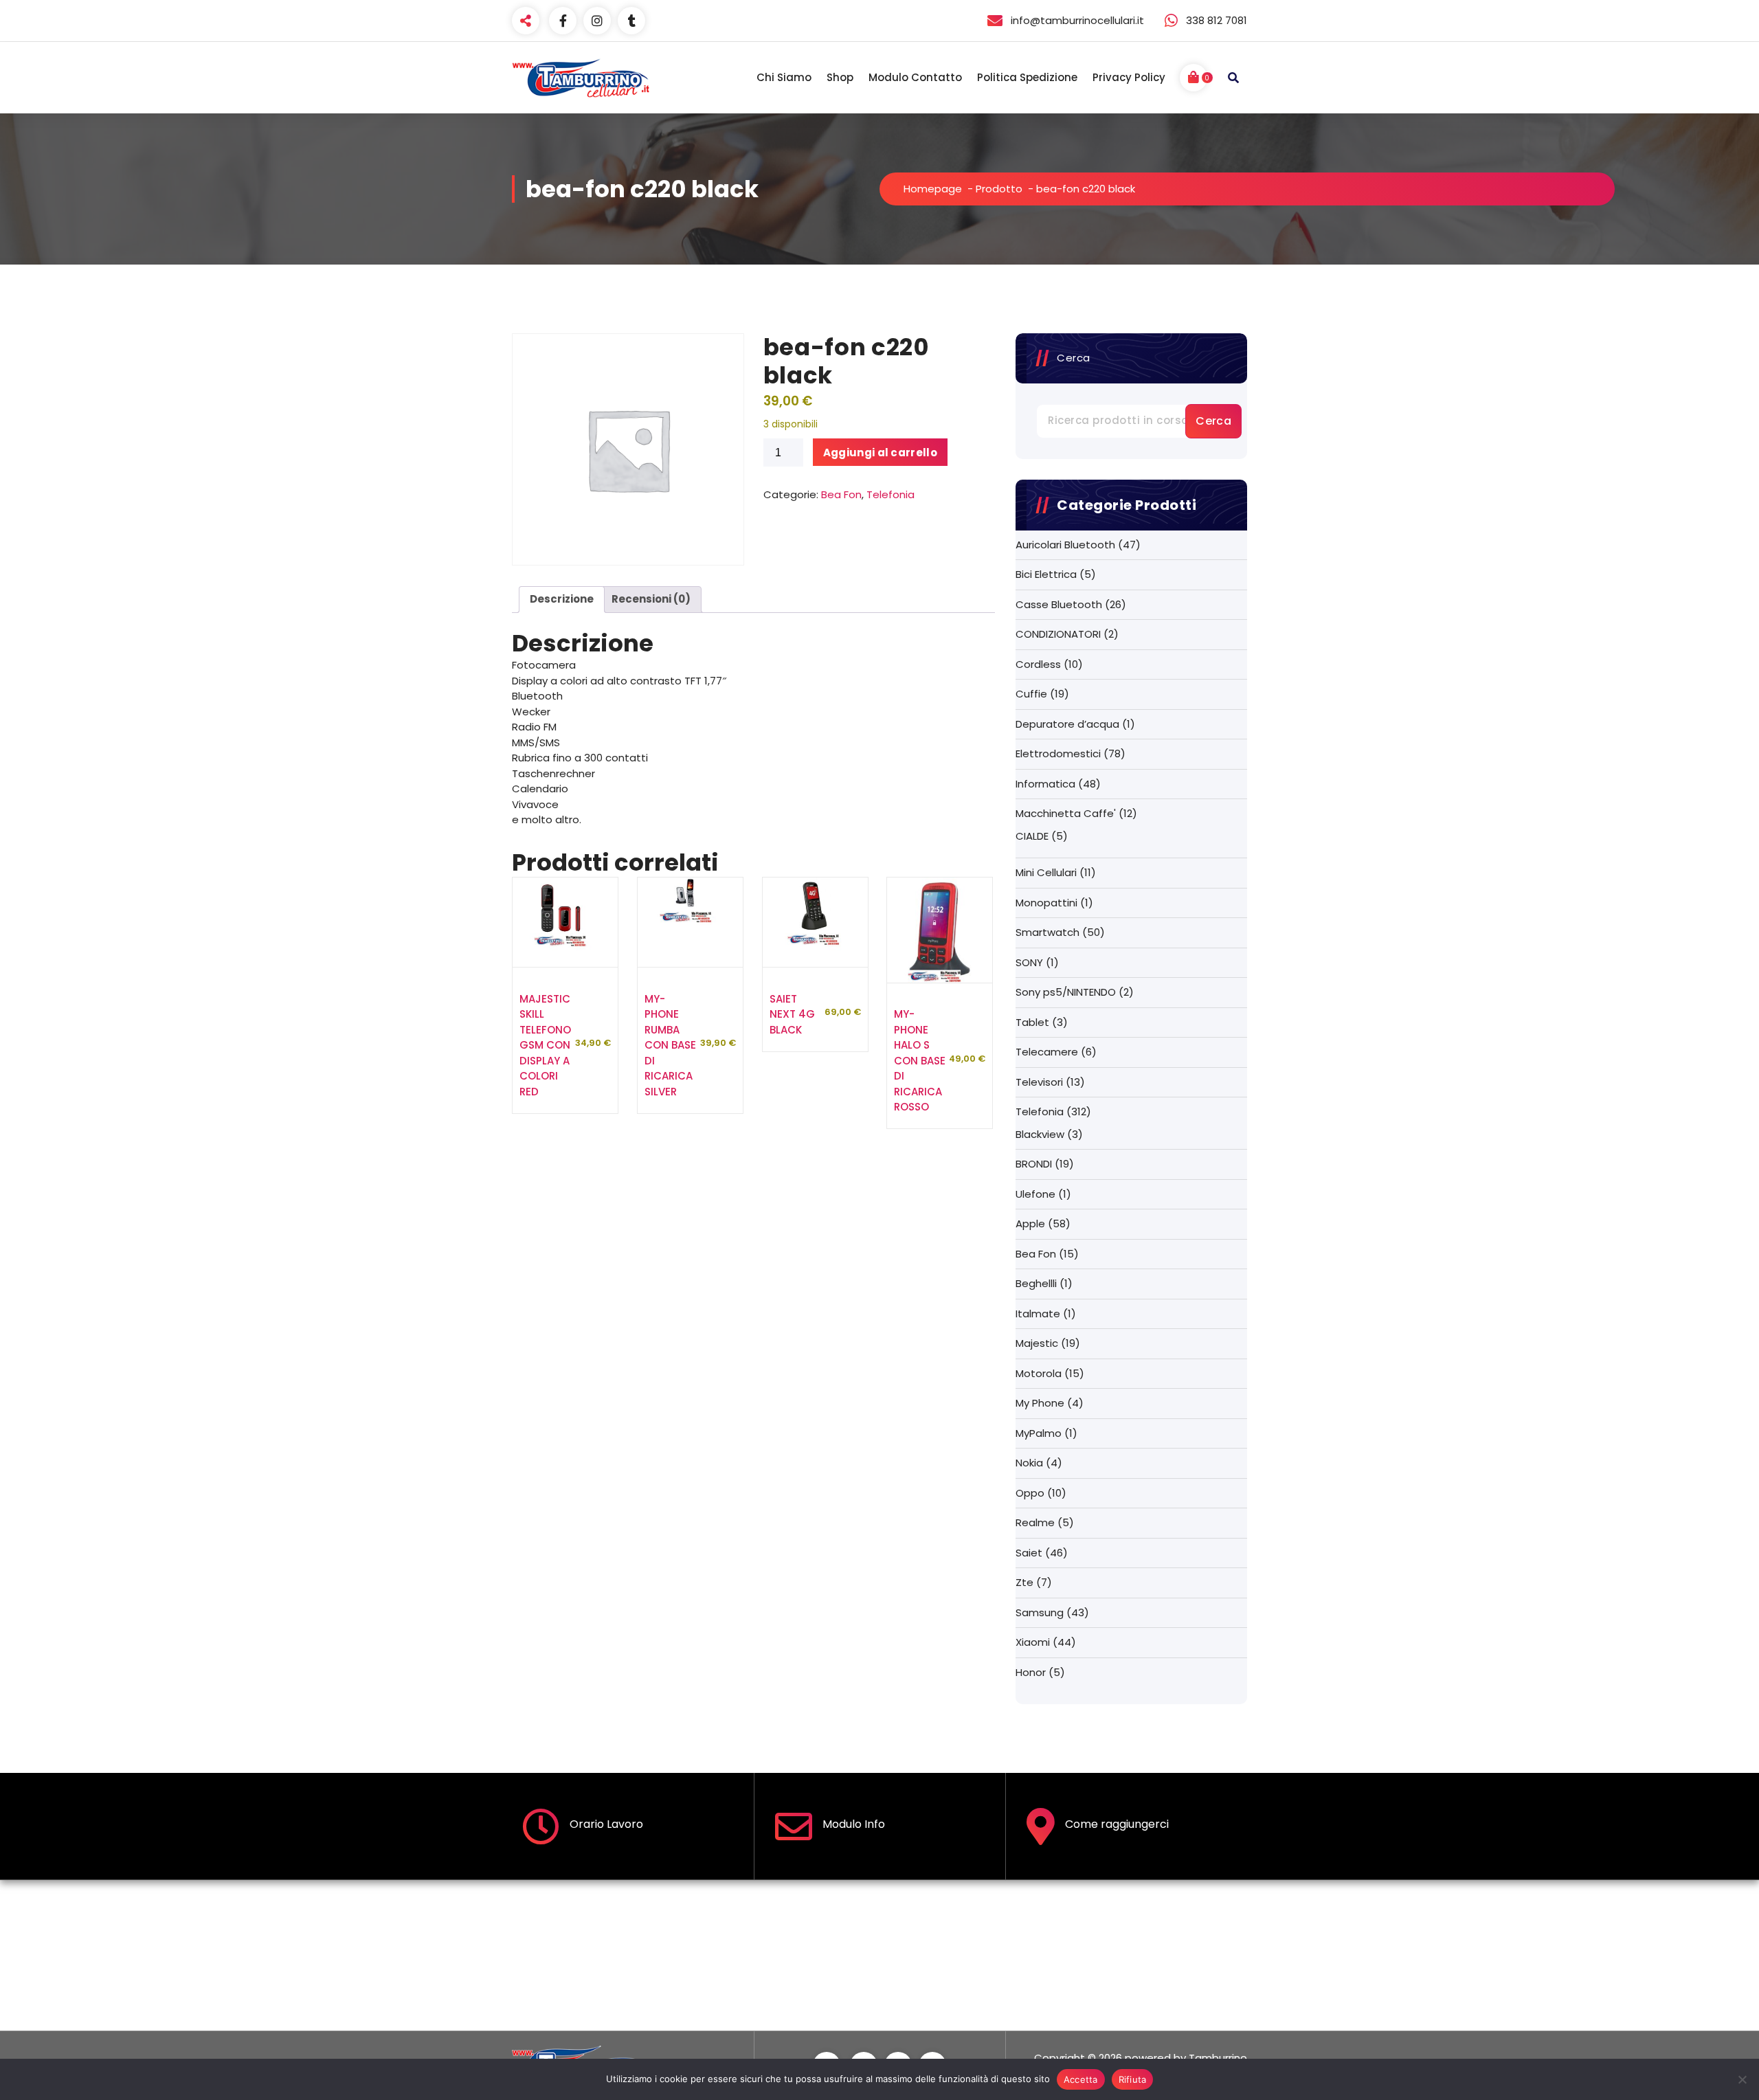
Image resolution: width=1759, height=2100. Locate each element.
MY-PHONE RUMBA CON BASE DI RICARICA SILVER (670, 1045)
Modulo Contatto (915, 77)
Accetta (1081, 2079)
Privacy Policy (1129, 77)
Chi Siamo (784, 77)
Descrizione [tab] (562, 599)
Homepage (933, 189)
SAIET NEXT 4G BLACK (792, 1014)
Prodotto (999, 189)
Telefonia (890, 494)
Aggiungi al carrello (880, 453)
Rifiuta (1133, 2079)
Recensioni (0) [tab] (651, 599)
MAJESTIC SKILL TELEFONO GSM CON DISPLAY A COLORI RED (545, 1045)
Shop (840, 77)
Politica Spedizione (1027, 77)
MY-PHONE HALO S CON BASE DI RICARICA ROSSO (920, 1060)
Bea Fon (841, 494)
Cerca (1074, 358)
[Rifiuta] (1742, 2079)
